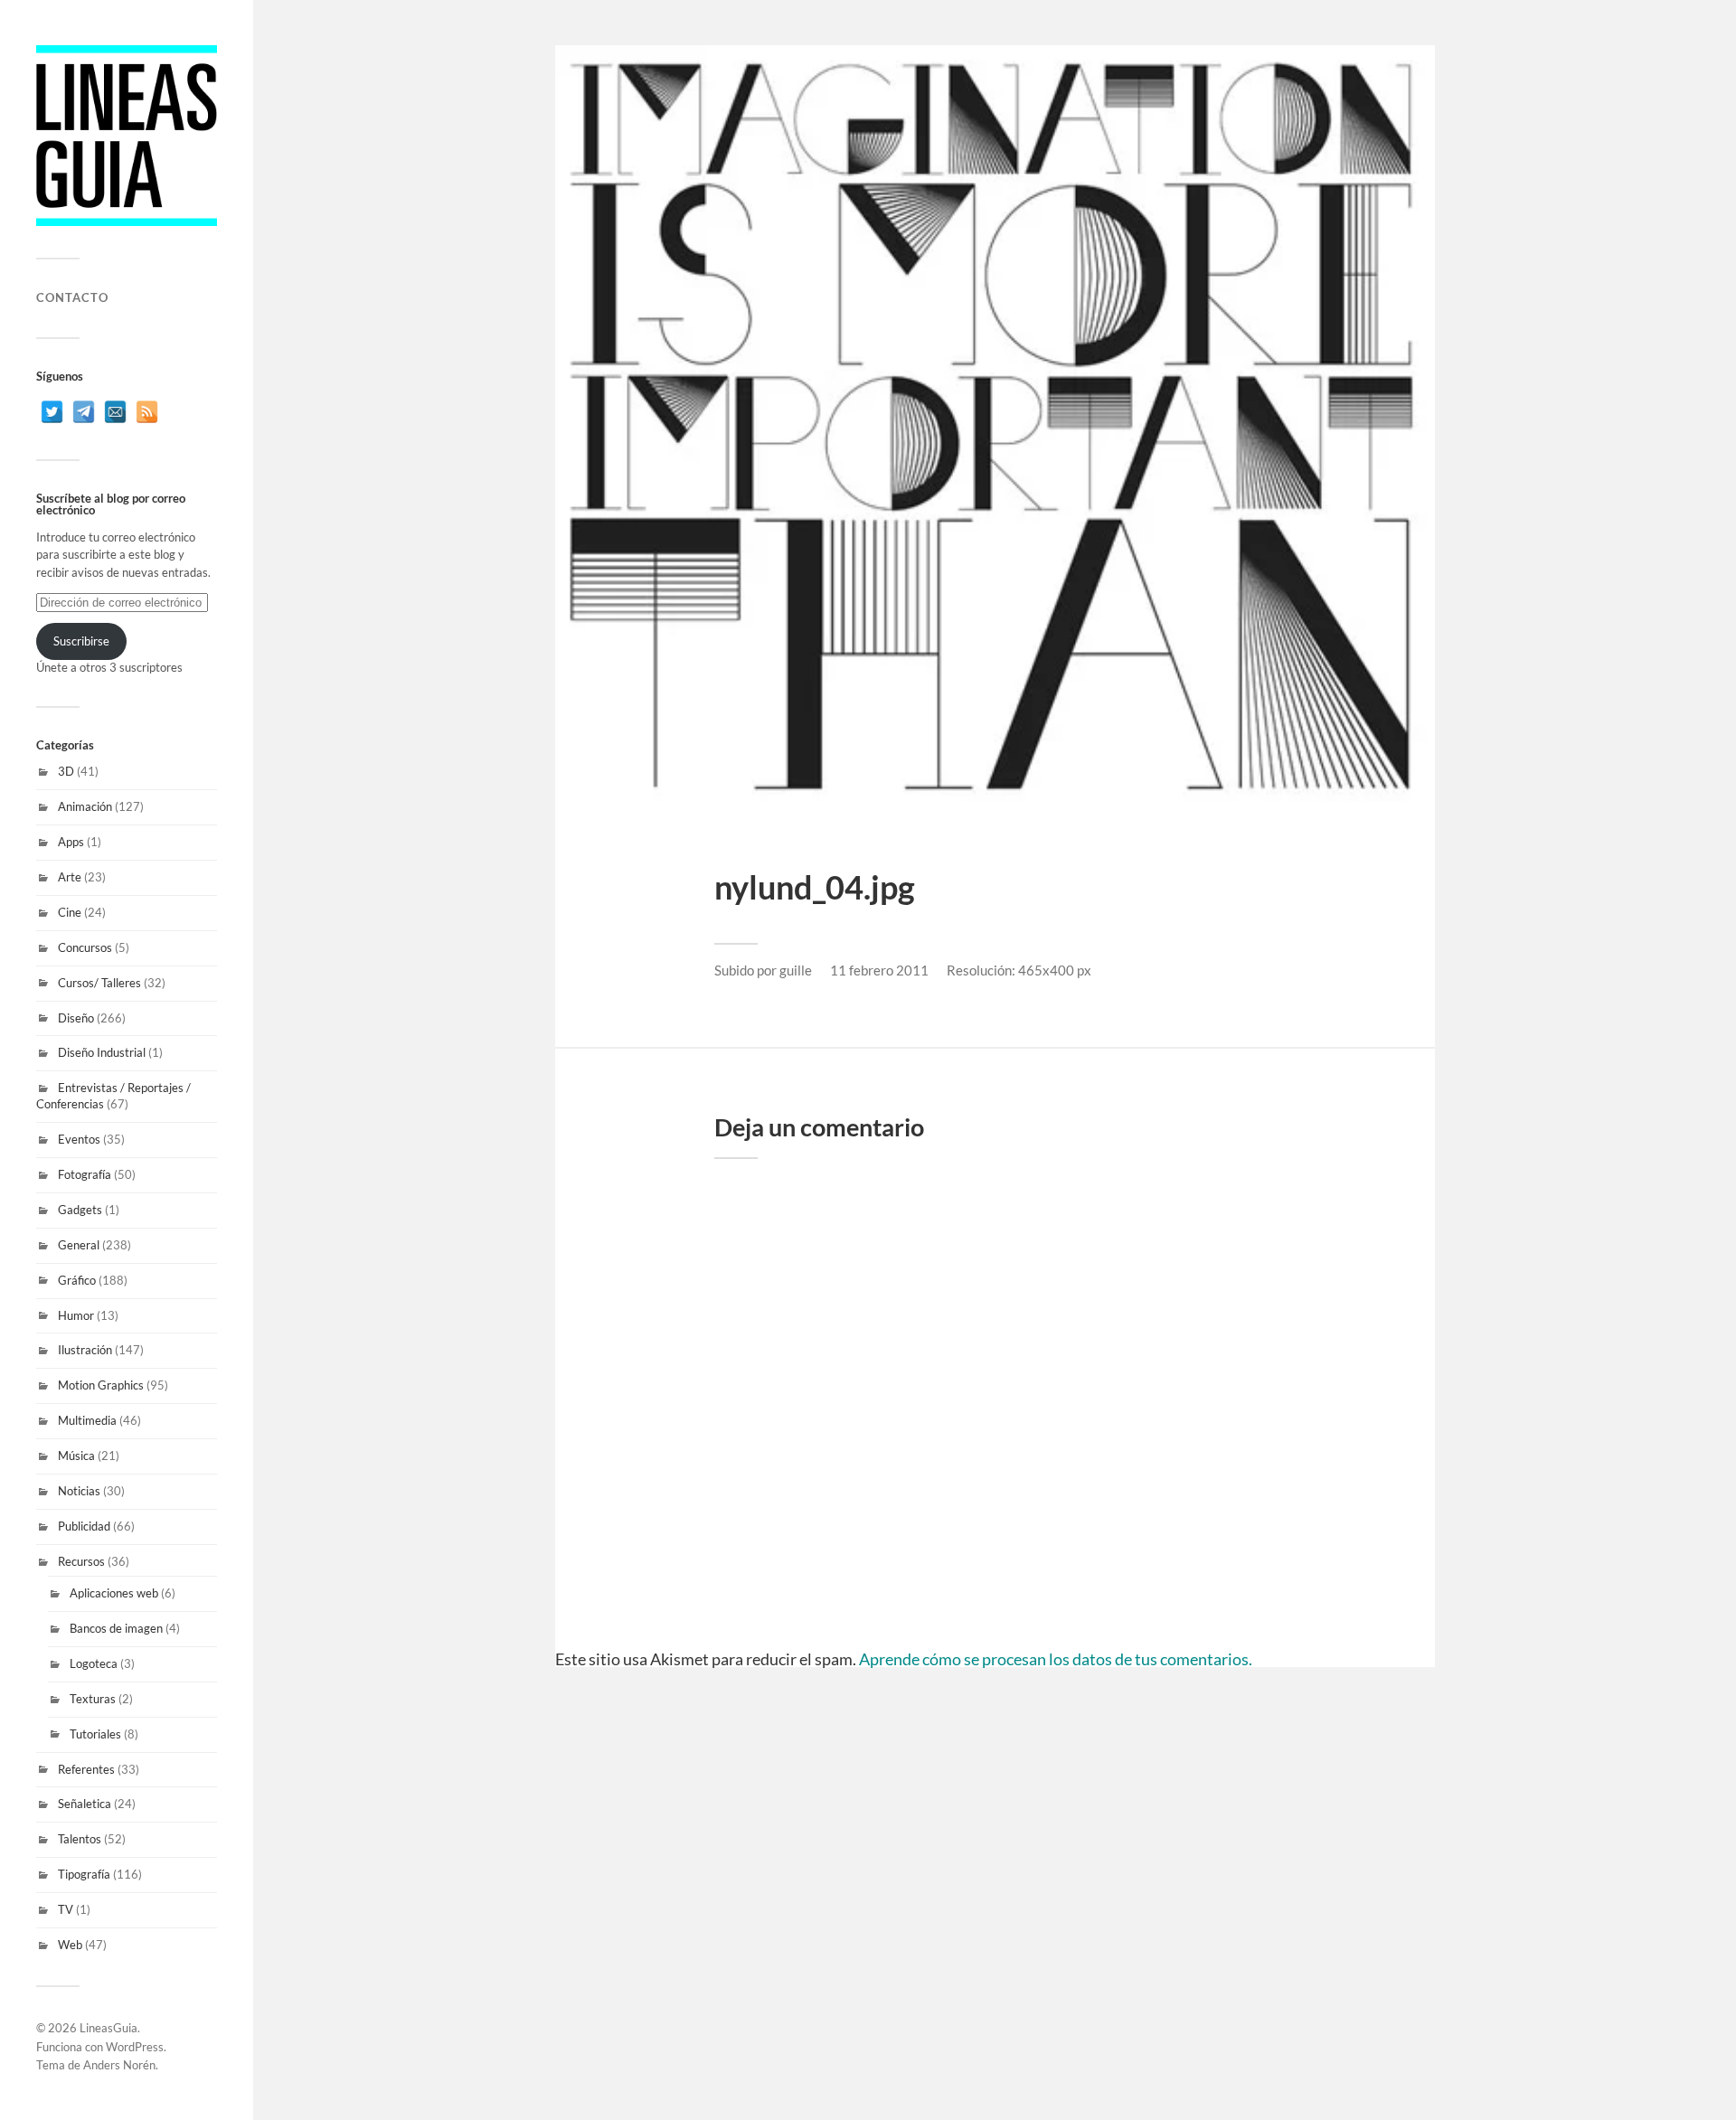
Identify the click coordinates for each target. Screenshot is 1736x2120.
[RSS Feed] (147, 412)
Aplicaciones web (114, 1593)
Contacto (72, 297)
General (79, 1245)
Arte (70, 877)
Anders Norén (119, 2065)
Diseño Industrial (102, 1052)
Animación (85, 806)
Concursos (85, 947)
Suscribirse (81, 641)
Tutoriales (95, 1734)
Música (76, 1456)
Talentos (80, 1839)
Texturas (93, 1699)
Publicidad (84, 1526)
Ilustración (85, 1350)
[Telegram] (84, 412)
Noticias (79, 1491)
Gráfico (77, 1280)
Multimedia (87, 1420)
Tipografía (84, 1874)
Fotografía (85, 1174)
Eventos (79, 1139)
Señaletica (85, 1804)
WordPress (135, 2047)
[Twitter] (52, 412)
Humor (76, 1315)
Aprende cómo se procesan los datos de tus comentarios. (1056, 1659)
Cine (70, 912)
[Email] (115, 412)
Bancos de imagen (116, 1628)
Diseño (76, 1018)
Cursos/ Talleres (99, 983)
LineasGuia (108, 2028)
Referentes (86, 1769)
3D (66, 771)
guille (796, 970)
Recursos (81, 1561)
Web (70, 1945)
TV (66, 1909)
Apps (71, 842)
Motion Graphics (101, 1385)
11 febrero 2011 (879, 970)
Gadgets (80, 1210)
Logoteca (94, 1663)
